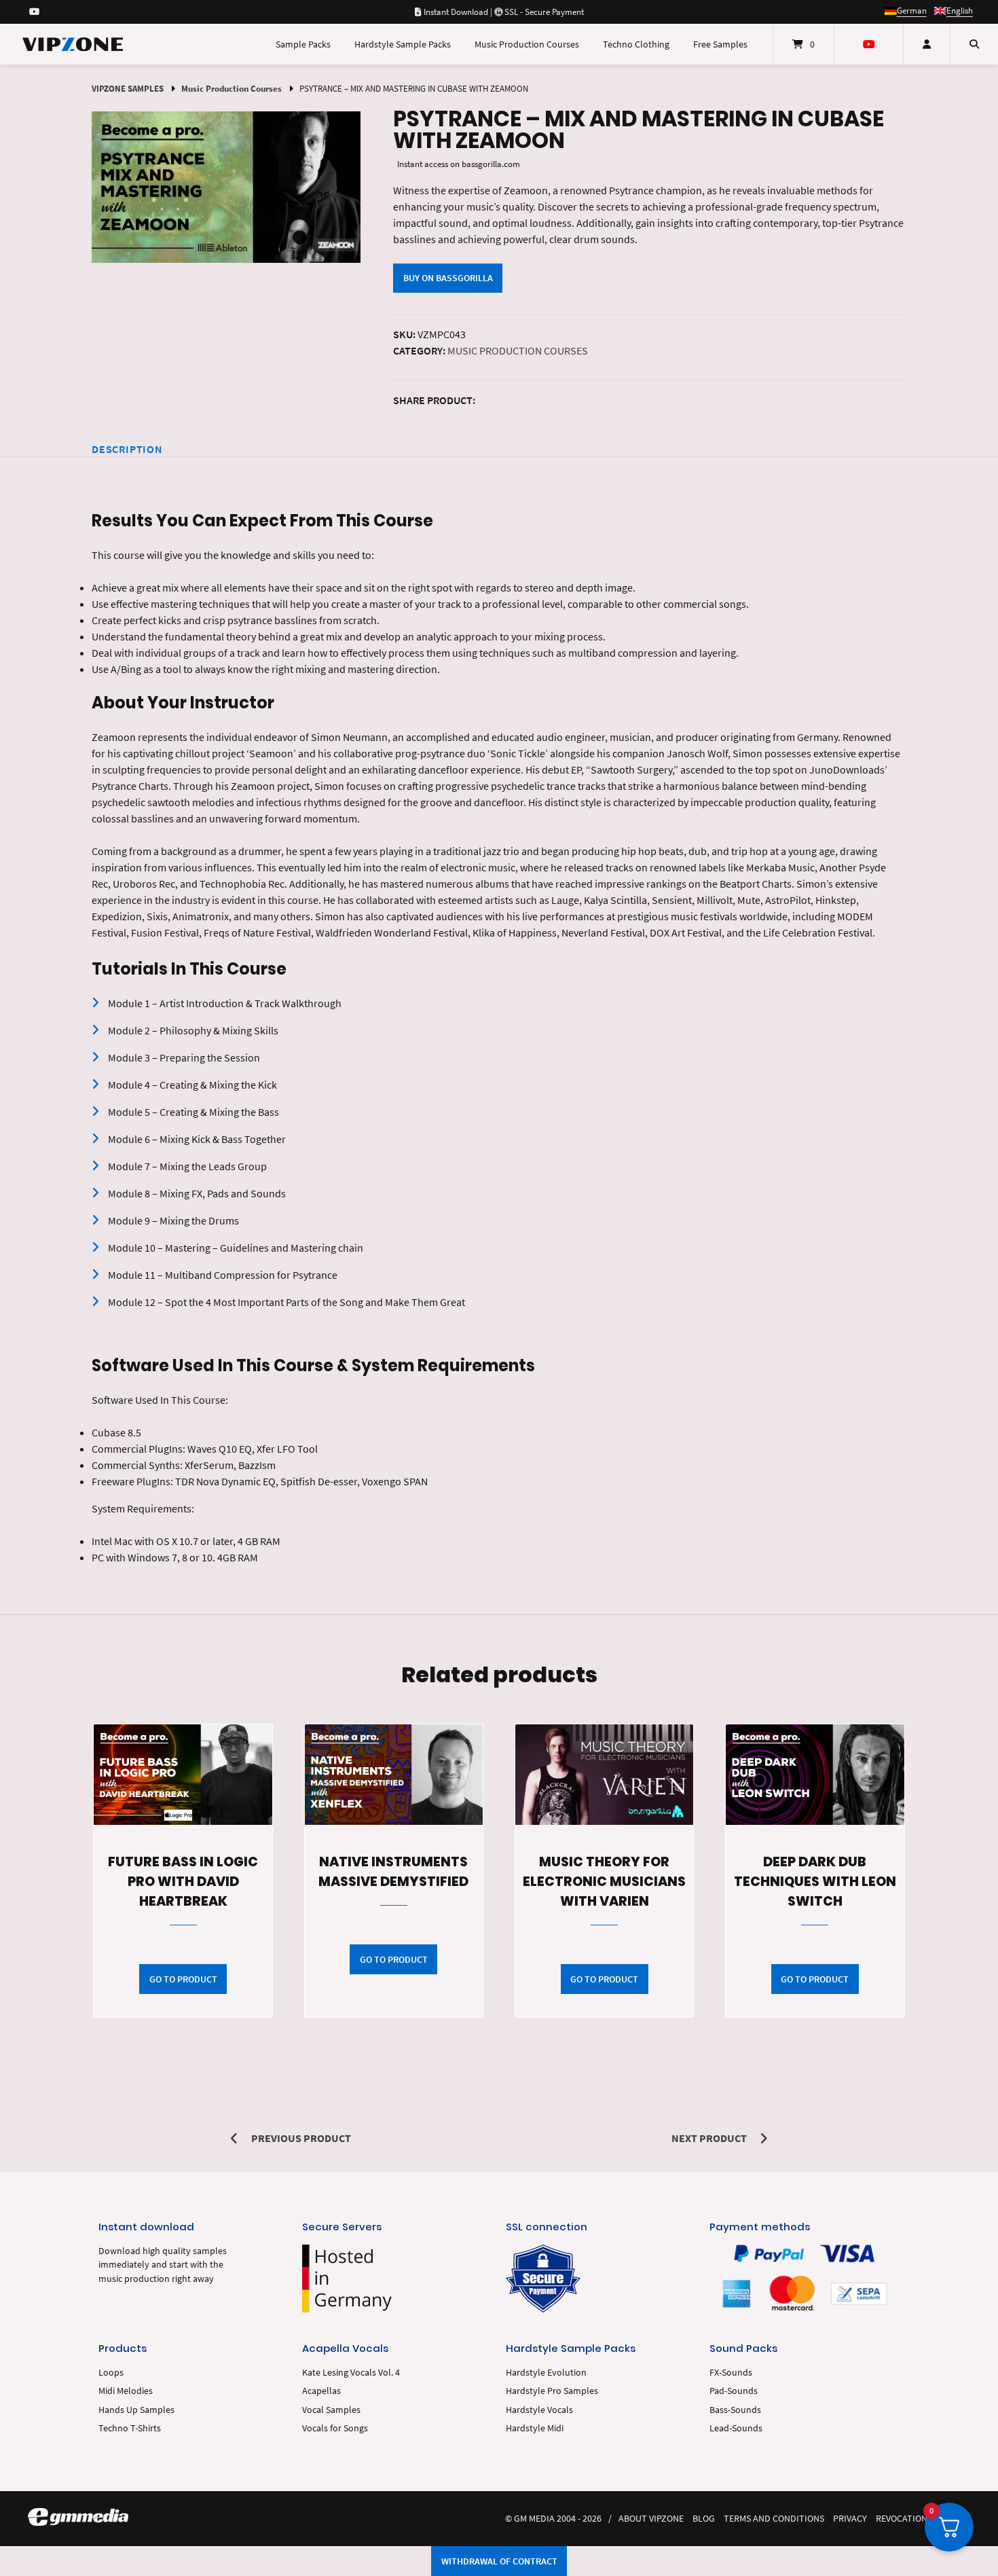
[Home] (73, 44)
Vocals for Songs (335, 2428)
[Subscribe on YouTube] (34, 12)
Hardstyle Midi (535, 2428)
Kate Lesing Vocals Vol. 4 (351, 2373)
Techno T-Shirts (130, 2428)
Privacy (850, 2519)
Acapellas (321, 2391)
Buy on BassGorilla (448, 278)
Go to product (183, 1979)
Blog (704, 2519)
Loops (111, 2373)
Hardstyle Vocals (539, 2410)
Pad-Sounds (734, 2391)
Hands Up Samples (136, 2410)
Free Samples (720, 44)
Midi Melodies (126, 2391)
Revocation (902, 2519)
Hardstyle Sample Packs (403, 44)
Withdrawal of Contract (499, 2561)
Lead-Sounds (736, 2428)
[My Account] (927, 44)
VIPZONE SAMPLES (128, 88)
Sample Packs (303, 44)
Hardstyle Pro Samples (552, 2391)
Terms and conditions (774, 2519)
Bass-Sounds (735, 2410)
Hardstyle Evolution (546, 2373)
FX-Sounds (731, 2373)
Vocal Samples (331, 2410)
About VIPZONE (651, 2519)
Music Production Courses (527, 44)
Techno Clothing (636, 44)
